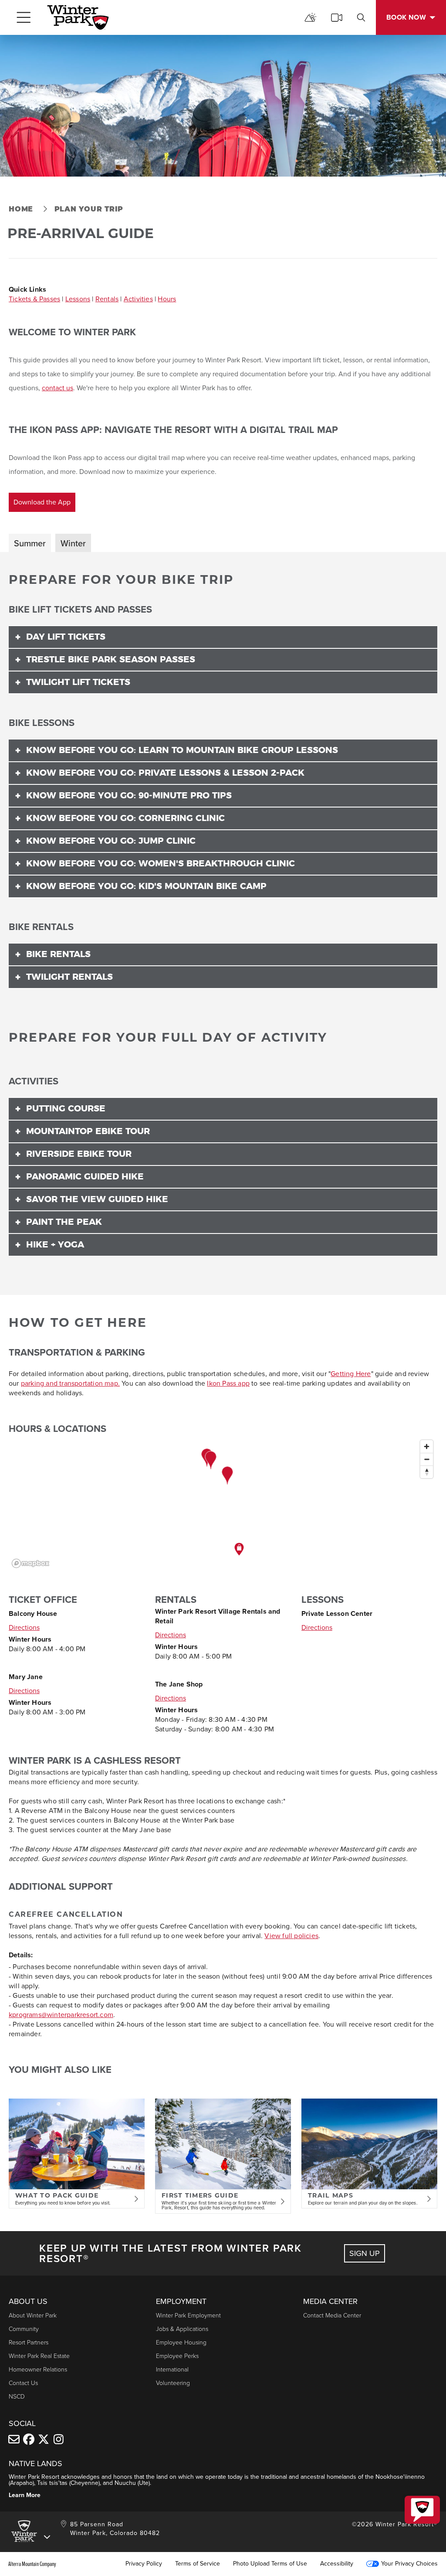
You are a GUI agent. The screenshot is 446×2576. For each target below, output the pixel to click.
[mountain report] (311, 17)
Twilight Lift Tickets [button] (78, 682)
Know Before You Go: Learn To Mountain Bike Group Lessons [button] (182, 750)
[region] (223, 1503)
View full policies (291, 1936)
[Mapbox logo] (30, 1563)
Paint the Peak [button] (64, 1222)
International (172, 2370)
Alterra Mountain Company (32, 2564)
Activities (138, 299)
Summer (30, 543)
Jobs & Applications (182, 2329)
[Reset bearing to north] (427, 1472)
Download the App (42, 502)
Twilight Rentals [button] (69, 977)
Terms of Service (198, 2564)
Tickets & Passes (34, 299)
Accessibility (337, 2564)
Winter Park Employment (188, 2315)
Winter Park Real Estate (39, 2356)
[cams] (337, 17)
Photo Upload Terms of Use (270, 2564)
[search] (361, 17)
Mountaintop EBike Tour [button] (88, 1131)
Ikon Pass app (228, 1383)
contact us (57, 388)
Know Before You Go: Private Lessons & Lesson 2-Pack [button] (165, 773)
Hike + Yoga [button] (55, 1245)
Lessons (78, 299)
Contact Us (23, 2383)
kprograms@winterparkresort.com (61, 2015)
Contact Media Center (332, 2315)
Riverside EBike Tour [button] (79, 1154)
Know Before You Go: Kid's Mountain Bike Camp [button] (146, 886)
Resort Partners (29, 2343)
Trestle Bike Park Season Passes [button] (111, 660)
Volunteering (173, 2383)
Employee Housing (181, 2343)
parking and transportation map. (70, 1383)
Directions (24, 1627)
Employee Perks (177, 2356)
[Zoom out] (427, 1459)
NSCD (17, 2397)
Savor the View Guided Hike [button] (97, 1199)
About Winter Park (33, 2315)
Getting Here (351, 1374)
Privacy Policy (144, 2564)
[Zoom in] (427, 1446)
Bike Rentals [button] (58, 954)
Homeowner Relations (38, 2370)
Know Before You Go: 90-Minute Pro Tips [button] (129, 796)
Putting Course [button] (66, 1109)
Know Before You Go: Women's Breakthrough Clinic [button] (160, 864)
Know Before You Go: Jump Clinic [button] (111, 841)
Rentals (107, 299)
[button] (422, 2510)
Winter (73, 543)
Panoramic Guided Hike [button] (85, 1177)
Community (24, 2329)
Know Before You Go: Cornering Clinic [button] (125, 818)
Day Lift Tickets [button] (66, 637)
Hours (167, 299)
